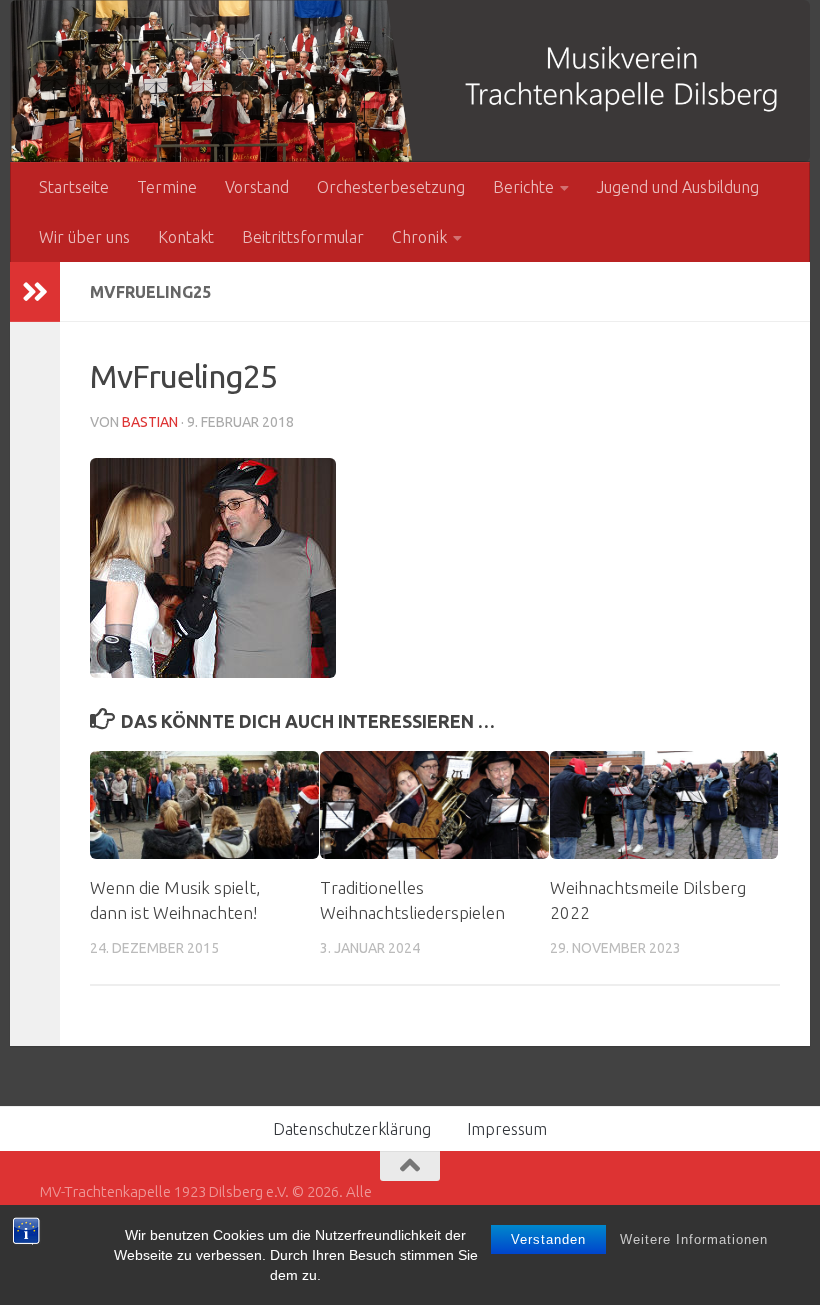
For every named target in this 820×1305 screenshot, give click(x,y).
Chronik (419, 237)
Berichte (523, 187)
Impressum (507, 1129)
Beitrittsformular (303, 237)
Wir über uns (84, 237)
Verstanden (548, 1239)
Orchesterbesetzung (391, 187)
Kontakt (186, 237)
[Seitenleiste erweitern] (35, 292)
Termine (167, 187)
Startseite (74, 187)
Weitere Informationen (694, 1239)
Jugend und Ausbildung (678, 187)
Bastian (150, 422)
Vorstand (257, 187)
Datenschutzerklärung (352, 1129)
